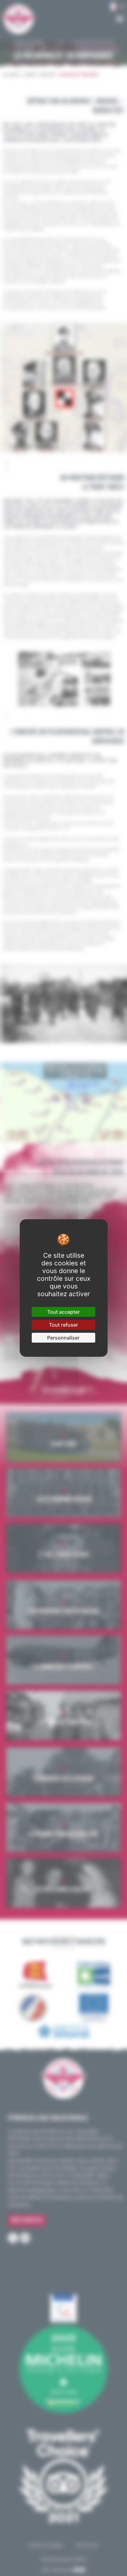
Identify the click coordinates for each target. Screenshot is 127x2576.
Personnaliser (63, 1338)
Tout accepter (63, 1312)
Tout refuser (63, 1325)
